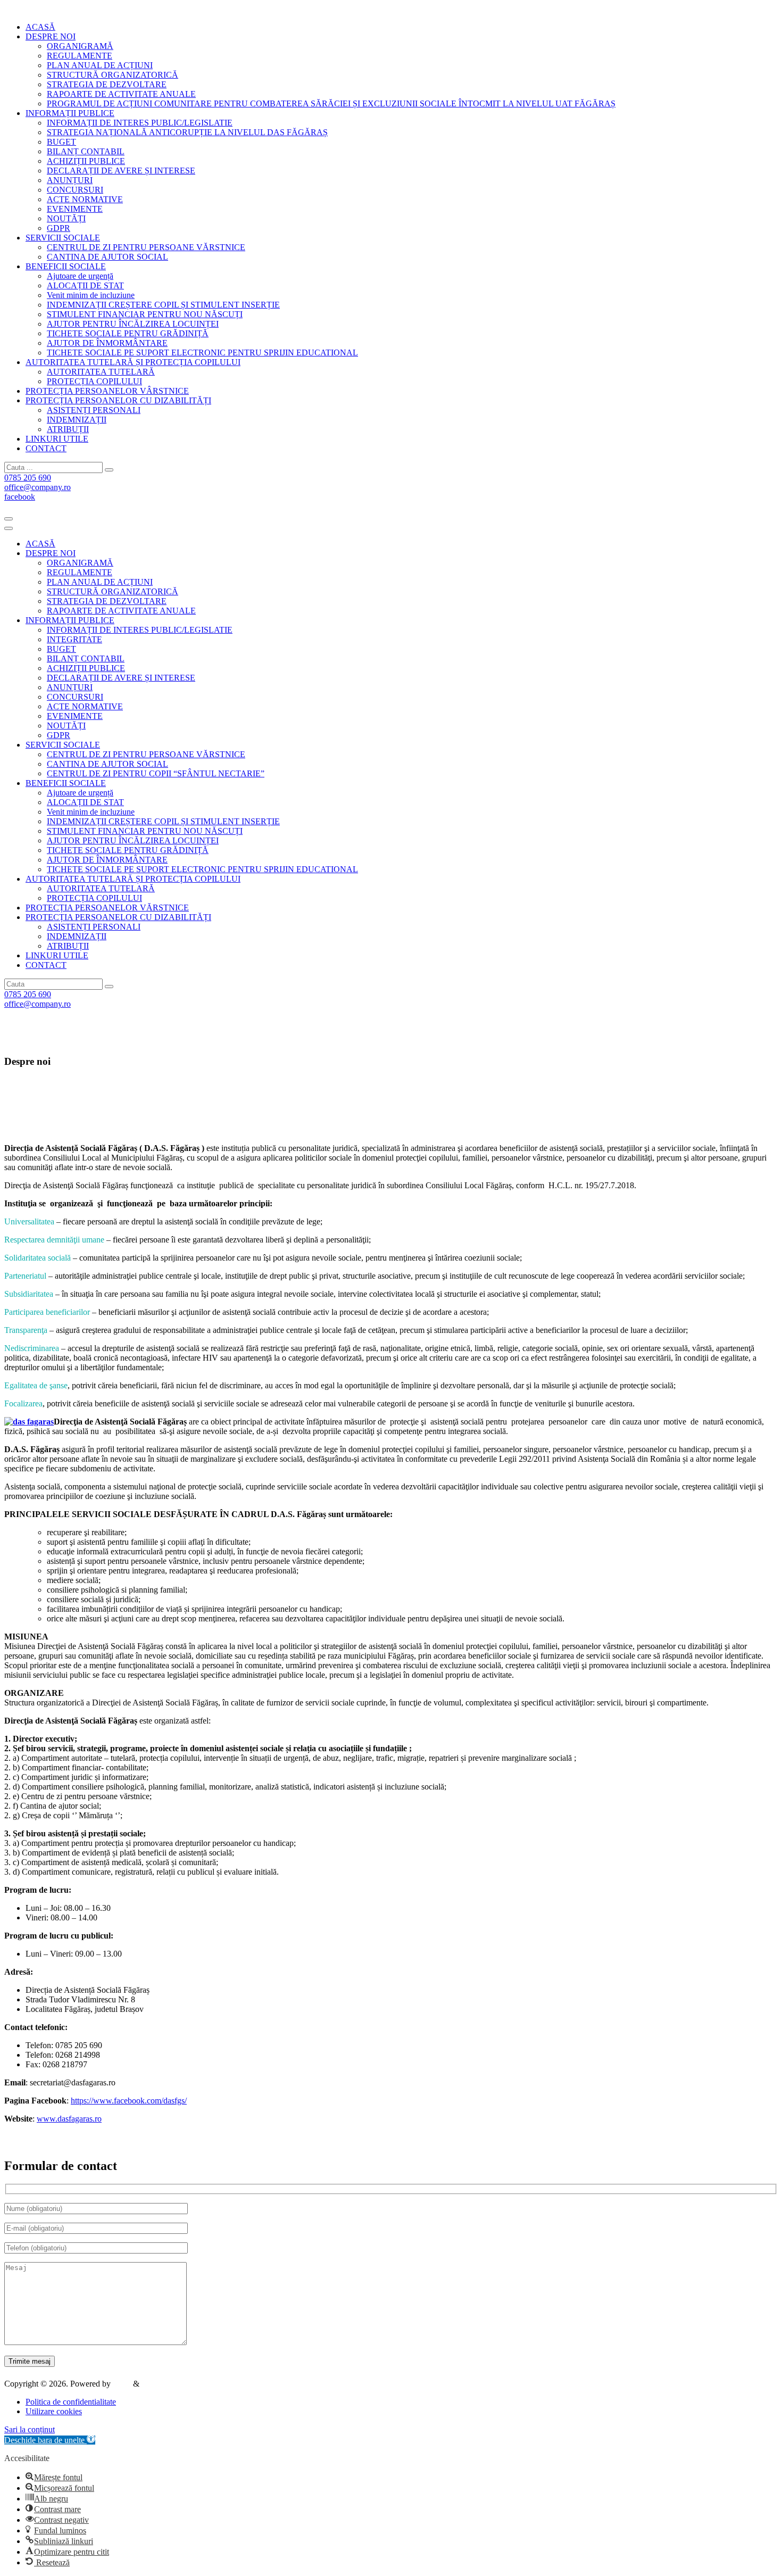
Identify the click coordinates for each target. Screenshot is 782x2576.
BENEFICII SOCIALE (66, 783)
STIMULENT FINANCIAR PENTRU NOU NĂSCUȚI (145, 314)
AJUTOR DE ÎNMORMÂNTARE (107, 343)
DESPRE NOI (51, 553)
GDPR (59, 228)
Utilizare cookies (54, 2411)
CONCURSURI (75, 190)
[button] (50, 2440)
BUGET (61, 142)
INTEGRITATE (74, 639)
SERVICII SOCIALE (63, 745)
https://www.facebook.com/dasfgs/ (129, 2101)
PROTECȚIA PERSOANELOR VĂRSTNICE (107, 908)
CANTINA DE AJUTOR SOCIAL (107, 257)
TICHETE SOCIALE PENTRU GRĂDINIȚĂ (128, 333)
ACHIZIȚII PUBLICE (86, 161)
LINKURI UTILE (57, 955)
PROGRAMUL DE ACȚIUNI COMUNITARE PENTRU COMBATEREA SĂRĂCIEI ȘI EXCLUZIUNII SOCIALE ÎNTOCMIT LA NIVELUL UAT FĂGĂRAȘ (331, 103)
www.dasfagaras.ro (69, 2119)
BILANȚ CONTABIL (86, 151)
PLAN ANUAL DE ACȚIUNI (100, 65)
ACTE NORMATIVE (85, 199)
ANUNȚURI (70, 180)
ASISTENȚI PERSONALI (94, 410)
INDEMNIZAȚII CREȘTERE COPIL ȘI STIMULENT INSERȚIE (163, 305)
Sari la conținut (30, 2429)
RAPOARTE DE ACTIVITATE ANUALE (121, 94)
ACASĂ (40, 544)
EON (122, 2384)
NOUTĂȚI (66, 218)
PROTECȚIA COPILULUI (94, 381)
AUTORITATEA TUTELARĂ (101, 372)
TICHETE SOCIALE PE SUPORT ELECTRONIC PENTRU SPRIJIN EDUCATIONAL (202, 353)
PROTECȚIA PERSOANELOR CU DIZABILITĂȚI (118, 917)
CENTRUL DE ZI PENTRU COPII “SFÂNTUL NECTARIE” (156, 773)
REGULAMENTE (80, 56)
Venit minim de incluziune (91, 295)
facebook (20, 497)
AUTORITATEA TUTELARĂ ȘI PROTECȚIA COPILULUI (133, 879)
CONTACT (46, 965)
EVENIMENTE (75, 209)
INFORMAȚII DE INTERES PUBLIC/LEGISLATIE (140, 123)
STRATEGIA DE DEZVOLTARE (107, 84)
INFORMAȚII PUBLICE (70, 620)
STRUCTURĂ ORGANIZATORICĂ (113, 75)
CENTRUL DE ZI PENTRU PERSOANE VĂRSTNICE (146, 247)
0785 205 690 (28, 478)
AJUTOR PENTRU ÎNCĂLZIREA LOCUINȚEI (133, 324)
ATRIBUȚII (68, 429)
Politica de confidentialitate (71, 2402)
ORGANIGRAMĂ (80, 46)
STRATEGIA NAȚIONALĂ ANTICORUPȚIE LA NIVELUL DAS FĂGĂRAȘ (187, 132)
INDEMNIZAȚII (77, 420)
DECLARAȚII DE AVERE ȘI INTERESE (121, 171)
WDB (152, 2384)
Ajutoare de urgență (80, 276)
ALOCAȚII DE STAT (85, 285)
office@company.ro (38, 487)
